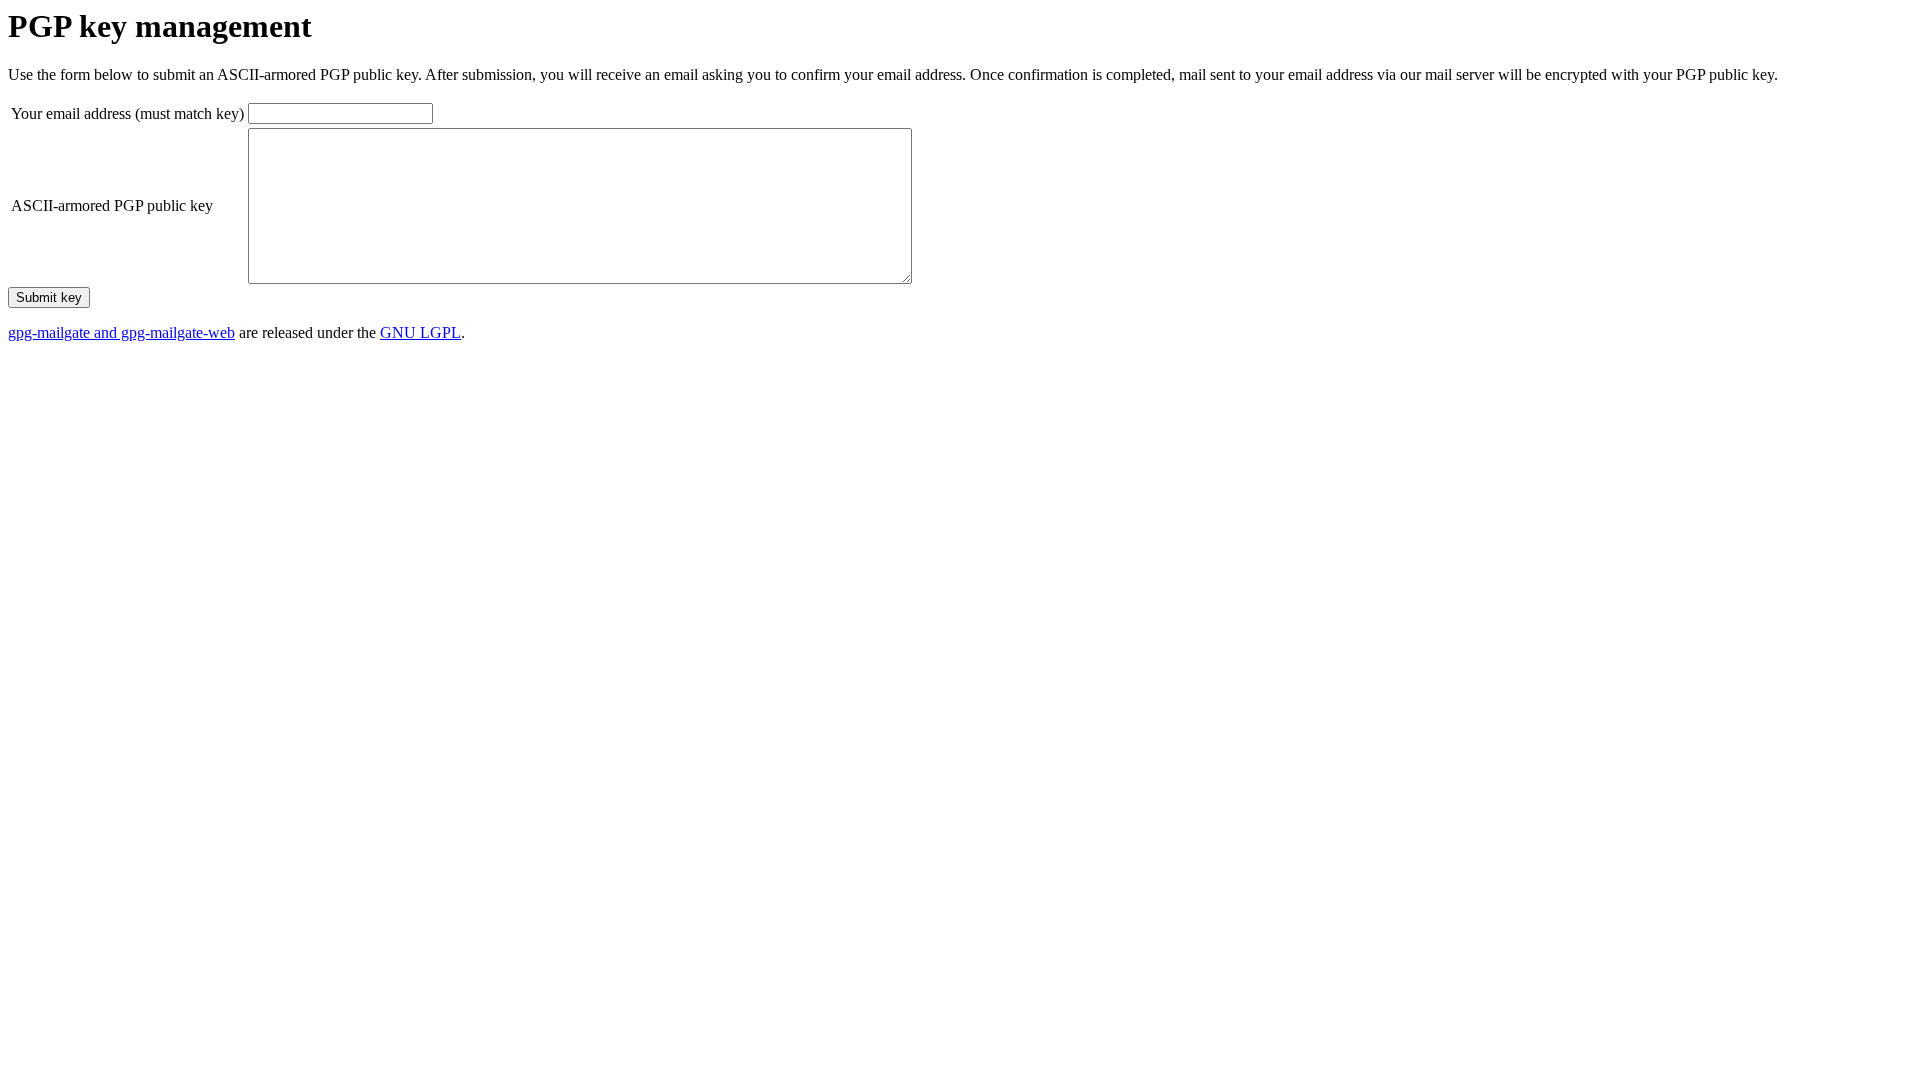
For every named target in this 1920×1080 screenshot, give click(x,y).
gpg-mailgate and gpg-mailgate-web (121, 332)
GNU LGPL (420, 332)
